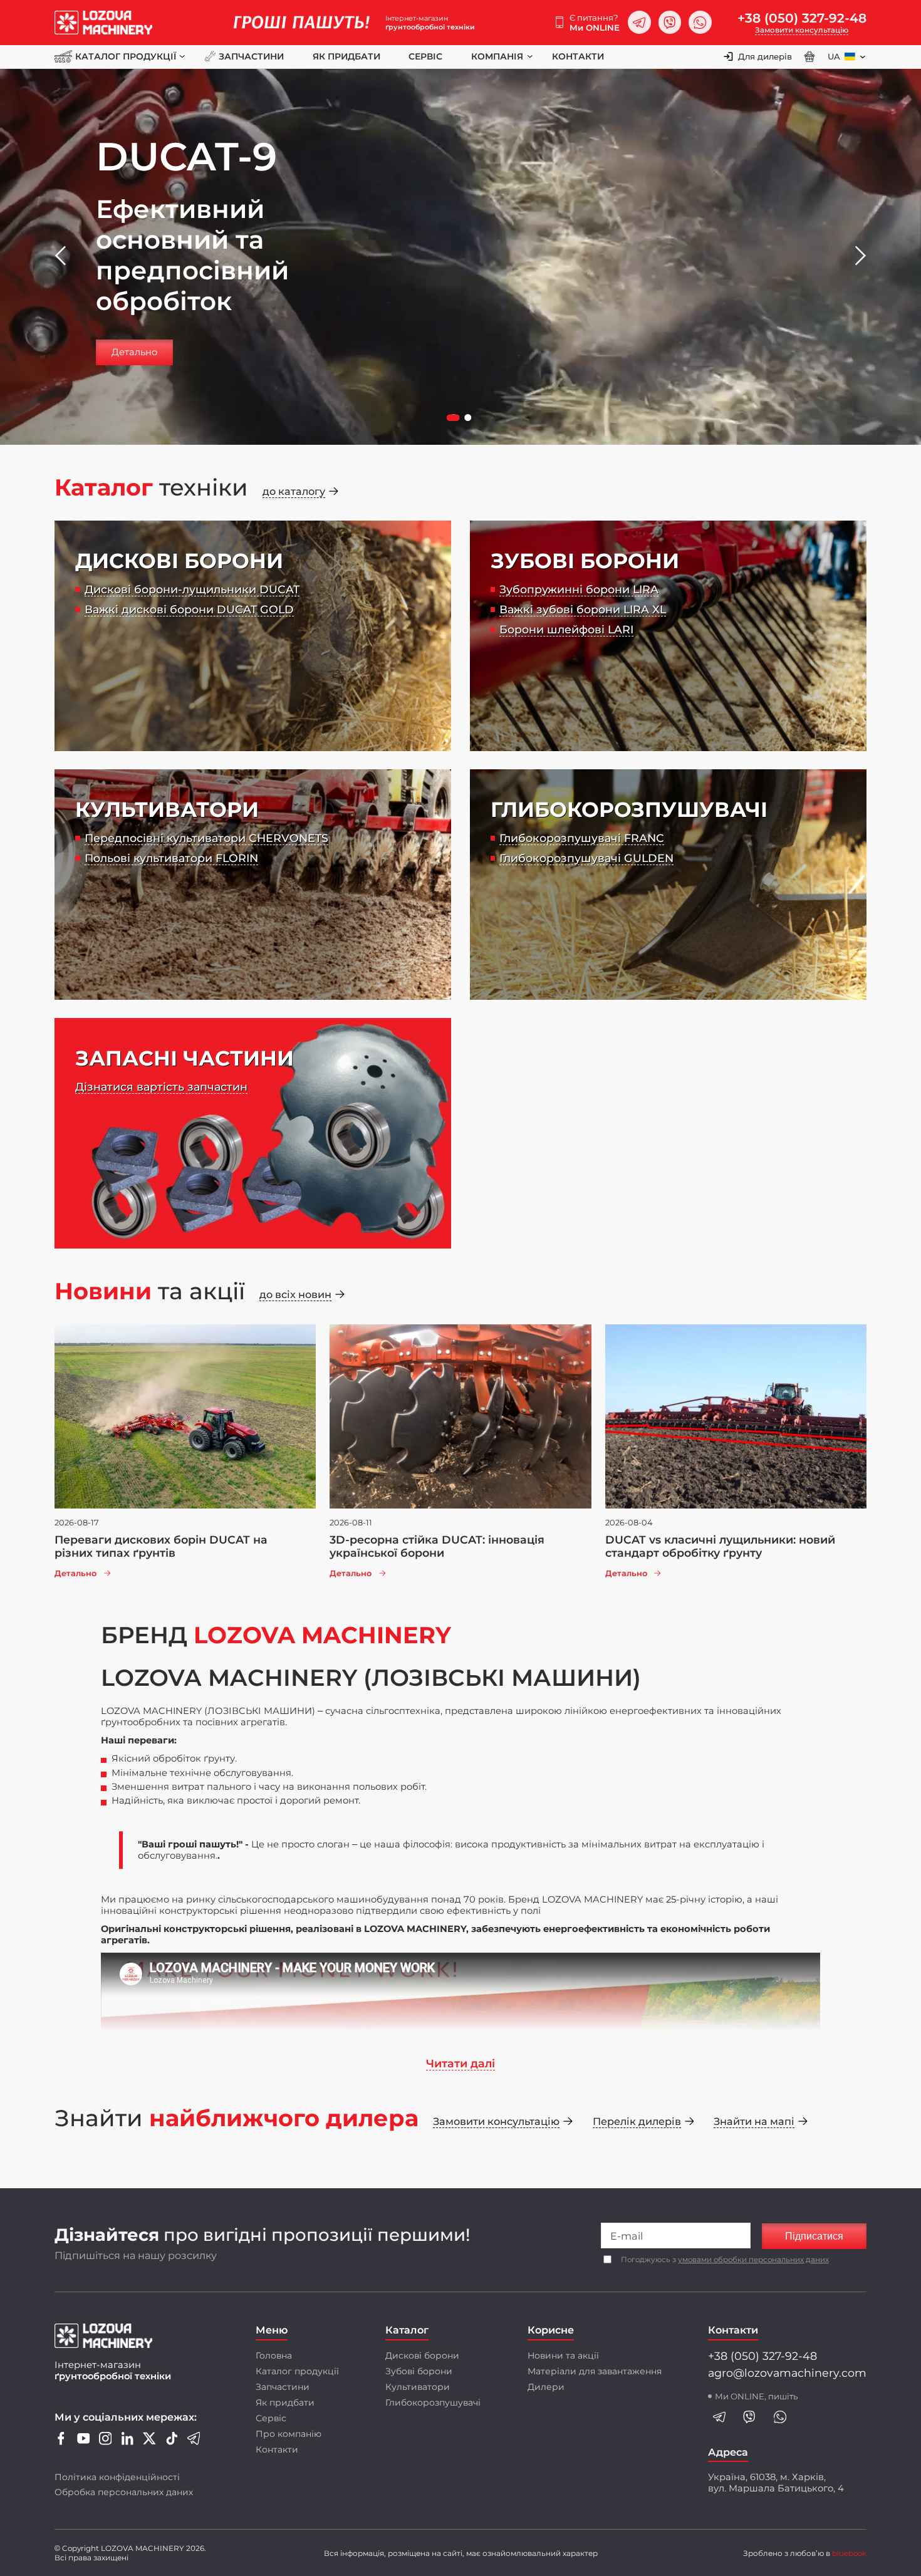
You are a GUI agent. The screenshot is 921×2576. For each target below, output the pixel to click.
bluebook (849, 2553)
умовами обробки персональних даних (753, 2260)
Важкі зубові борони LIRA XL (583, 609)
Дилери (546, 2387)
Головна (274, 2355)
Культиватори (418, 2387)
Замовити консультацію (802, 30)
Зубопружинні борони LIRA (579, 589)
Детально (134, 352)
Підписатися (814, 2236)
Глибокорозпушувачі (433, 2402)
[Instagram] (106, 2442)
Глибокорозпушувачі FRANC (582, 838)
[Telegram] (639, 22)
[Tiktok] (172, 2442)
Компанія (497, 56)
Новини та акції (563, 2355)
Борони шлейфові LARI (566, 629)
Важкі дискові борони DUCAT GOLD (189, 609)
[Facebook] (61, 2442)
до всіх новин (295, 1294)
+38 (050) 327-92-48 (802, 18)
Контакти (578, 56)
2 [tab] (469, 419)
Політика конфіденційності (117, 2477)
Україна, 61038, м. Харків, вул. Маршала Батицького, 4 (776, 2483)
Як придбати (346, 56)
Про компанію (289, 2434)
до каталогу (294, 491)
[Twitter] (149, 2442)
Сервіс (425, 56)
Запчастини (251, 56)
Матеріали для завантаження (595, 2371)
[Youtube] (84, 2442)
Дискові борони (422, 2355)
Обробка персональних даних (124, 2492)
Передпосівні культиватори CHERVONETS (206, 838)
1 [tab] (455, 419)
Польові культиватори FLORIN (171, 858)
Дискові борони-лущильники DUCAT (192, 589)
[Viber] (670, 22)
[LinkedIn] (127, 2442)
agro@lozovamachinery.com (787, 2373)
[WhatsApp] (700, 22)
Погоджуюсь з (725, 2260)
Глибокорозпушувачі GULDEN (586, 858)
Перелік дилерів (637, 2121)
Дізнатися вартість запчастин (161, 1087)
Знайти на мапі (754, 2121)
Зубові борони (419, 2371)
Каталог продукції (125, 56)
